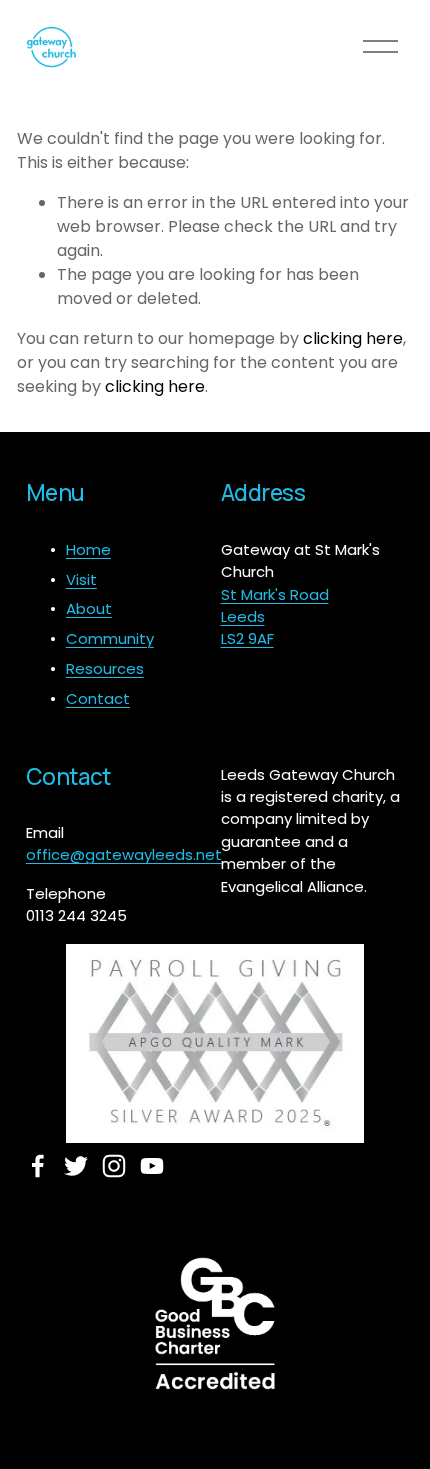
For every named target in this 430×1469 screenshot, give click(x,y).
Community (110, 638)
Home (88, 549)
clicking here (353, 338)
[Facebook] (38, 1166)
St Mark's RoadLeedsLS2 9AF (275, 617)
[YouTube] (152, 1166)
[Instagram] (114, 1166)
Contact (98, 698)
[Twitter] (76, 1166)
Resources (105, 668)
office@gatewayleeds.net (124, 854)
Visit (81, 579)
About (89, 608)
